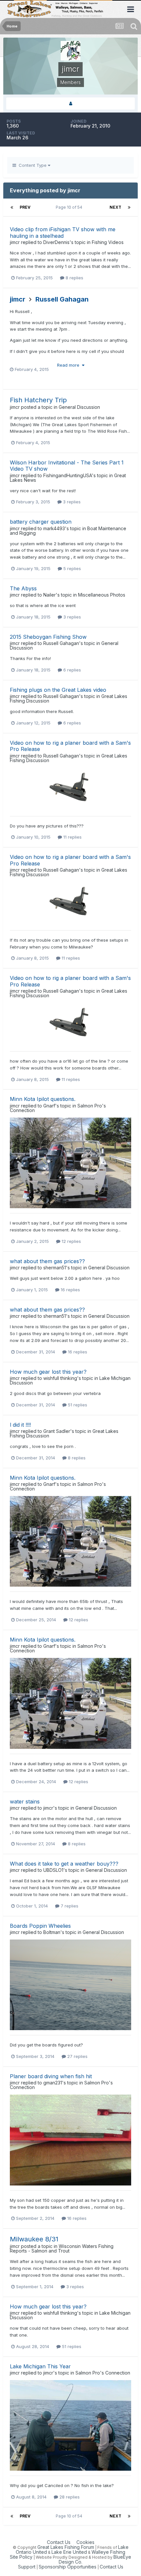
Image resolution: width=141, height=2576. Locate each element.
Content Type (32, 165)
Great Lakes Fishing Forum (66, 2547)
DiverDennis (56, 242)
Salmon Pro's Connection (103, 2373)
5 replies (71, 568)
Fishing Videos (108, 242)
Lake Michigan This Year (40, 2366)
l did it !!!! (20, 1425)
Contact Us (59, 2542)
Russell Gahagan (62, 299)
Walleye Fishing (108, 2552)
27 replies (77, 2056)
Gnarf (49, 1106)
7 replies (69, 1906)
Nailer (50, 595)
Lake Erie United (69, 2552)
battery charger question (41, 522)
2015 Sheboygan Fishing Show (48, 637)
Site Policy (21, 2557)
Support (27, 2567)
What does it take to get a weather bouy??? (64, 1864)
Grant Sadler (57, 1431)
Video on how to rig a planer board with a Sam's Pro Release (70, 746)
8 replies (74, 278)
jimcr (15, 242)
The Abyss (23, 588)
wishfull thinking (60, 1378)
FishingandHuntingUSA (68, 475)
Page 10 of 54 (70, 207)
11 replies (72, 837)
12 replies (71, 1241)
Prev (25, 207)
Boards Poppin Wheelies (40, 1926)
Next (115, 207)
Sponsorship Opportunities (68, 2567)
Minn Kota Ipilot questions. (43, 1099)
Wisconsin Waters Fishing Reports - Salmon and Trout (62, 2248)
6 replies (71, 670)
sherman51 (55, 1268)
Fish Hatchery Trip (38, 400)
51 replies (77, 1405)
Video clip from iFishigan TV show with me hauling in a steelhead (63, 232)
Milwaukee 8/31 (34, 2239)
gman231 (53, 2083)
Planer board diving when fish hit (51, 2076)
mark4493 (54, 528)
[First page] (12, 207)
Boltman (52, 1932)
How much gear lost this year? (48, 1372)
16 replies (70, 1290)
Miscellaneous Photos (102, 595)
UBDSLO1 (53, 1870)
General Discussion (79, 407)
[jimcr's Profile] (70, 104)
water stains (25, 1801)
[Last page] (129, 207)
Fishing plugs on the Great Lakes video (58, 690)
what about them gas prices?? (47, 1261)
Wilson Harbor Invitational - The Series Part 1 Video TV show (67, 466)
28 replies (69, 2497)
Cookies (85, 2542)
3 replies (71, 502)
